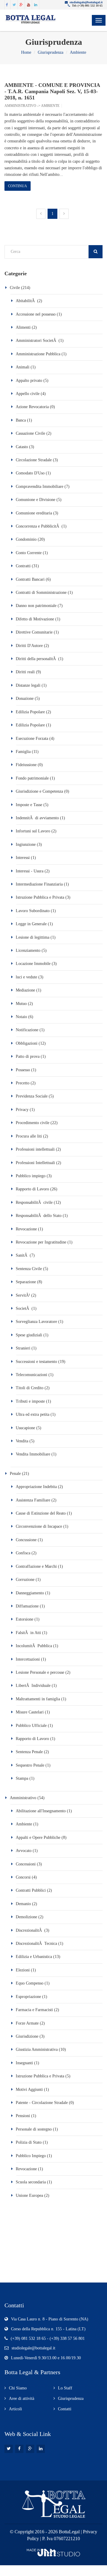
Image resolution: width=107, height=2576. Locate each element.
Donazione (25, 698)
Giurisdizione (27, 2036)
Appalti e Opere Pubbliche (38, 1838)
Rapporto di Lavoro (32, 1189)
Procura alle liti (29, 1136)
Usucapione (25, 1428)
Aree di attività (22, 2399)
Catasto (22, 447)
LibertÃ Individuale (34, 1686)
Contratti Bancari (30, 579)
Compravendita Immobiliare (40, 487)
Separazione (26, 1282)
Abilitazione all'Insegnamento (41, 1811)
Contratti (23, 566)
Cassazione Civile (30, 433)
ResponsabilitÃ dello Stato (39, 1216)
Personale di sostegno (34, 2129)
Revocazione (26, 1229)
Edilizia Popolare (31, 712)
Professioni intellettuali (35, 1149)
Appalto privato (29, 381)
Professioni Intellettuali (35, 1163)
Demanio (23, 1904)
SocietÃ (23, 1308)
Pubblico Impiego (31, 2156)
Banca (21, 420)
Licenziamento (28, 950)
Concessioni (26, 1864)
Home (26, 52)
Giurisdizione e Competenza (39, 791)
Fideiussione (26, 765)
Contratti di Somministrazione (41, 592)
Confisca (23, 1553)
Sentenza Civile (29, 1269)
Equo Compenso (30, 1983)
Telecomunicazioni (32, 1375)
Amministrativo (20, 106)
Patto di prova (28, 1056)
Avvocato (24, 1851)
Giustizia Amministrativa (37, 2049)
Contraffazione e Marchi (36, 1566)
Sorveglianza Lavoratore (36, 1322)
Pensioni (23, 2116)
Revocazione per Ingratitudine (41, 1242)
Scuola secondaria (31, 2182)
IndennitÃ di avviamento (37, 818)
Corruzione (26, 1580)
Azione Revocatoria (32, 407)
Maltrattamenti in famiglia (38, 1699)
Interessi (23, 858)
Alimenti (23, 327)
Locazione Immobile (33, 964)
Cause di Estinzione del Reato (41, 1513)
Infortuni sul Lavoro (33, 831)
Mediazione (26, 990)
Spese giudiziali (29, 1335)
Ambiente (78, 52)
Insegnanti (24, 2063)
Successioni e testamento (36, 1362)
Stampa (22, 1778)
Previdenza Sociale (32, 1096)
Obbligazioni (27, 1043)
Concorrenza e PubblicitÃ (38, 526)
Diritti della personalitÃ (36, 659)
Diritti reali (25, 672)
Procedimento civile (33, 1123)
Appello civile (28, 394)
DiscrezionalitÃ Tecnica (36, 1943)
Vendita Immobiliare (33, 1454)
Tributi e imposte (30, 1401)
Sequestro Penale (31, 1765)
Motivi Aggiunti (29, 2089)
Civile (15, 288)
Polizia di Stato (29, 2142)
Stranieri (24, 1348)
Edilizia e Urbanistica (34, 1957)
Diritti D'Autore (29, 646)
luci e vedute (26, 977)
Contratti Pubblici (31, 1890)
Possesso (23, 1070)
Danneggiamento (30, 1593)
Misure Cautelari (30, 1712)
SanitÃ (22, 1255)
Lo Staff (65, 2388)
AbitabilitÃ (26, 301)
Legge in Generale (32, 924)
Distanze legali (29, 685)
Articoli (15, 2409)
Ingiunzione (26, 844)
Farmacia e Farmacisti (34, 2010)
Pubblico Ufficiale (31, 1726)
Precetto (23, 1083)
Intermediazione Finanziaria (39, 884)
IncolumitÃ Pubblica (34, 1646)
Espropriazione (28, 1997)
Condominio (26, 539)
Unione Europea (29, 2195)
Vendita (22, 1441)
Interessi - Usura (30, 871)
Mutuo (21, 1004)
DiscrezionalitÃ (29, 1930)
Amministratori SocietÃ (37, 341)
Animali (23, 367)
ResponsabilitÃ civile (34, 1202)
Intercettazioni (28, 1659)
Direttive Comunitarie (34, 632)
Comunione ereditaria (34, 513)
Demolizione (26, 1917)
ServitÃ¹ (23, 1295)
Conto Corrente (29, 553)
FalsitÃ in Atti (28, 1633)
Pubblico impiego (31, 1176)
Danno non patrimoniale (36, 606)
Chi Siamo (18, 2388)
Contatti (65, 2409)
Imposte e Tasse (29, 805)
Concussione (26, 1540)
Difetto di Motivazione (36, 619)
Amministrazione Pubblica (38, 354)
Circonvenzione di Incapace (40, 1526)
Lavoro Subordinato (33, 911)
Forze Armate (27, 2023)
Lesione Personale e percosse (40, 1672)
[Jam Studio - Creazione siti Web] (53, 2552)
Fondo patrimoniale (32, 778)
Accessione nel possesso (36, 314)
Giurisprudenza (51, 52)
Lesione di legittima (33, 937)
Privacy (22, 1110)
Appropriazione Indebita (36, 1487)
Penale (15, 1474)
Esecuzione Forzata (32, 738)
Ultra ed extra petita (33, 1414)
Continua (18, 186)
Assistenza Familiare (33, 1500)
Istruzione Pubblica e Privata (40, 897)
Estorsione (25, 1619)
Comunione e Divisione (36, 500)
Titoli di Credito (30, 1388)
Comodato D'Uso (30, 473)
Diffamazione (28, 1606)
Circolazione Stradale (34, 460)
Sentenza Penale (29, 1752)
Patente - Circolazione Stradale (42, 2103)
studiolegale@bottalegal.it (86, 2)
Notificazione (28, 1030)
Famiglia (23, 752)
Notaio (21, 1017)
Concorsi (23, 1877)
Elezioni (23, 1970)
